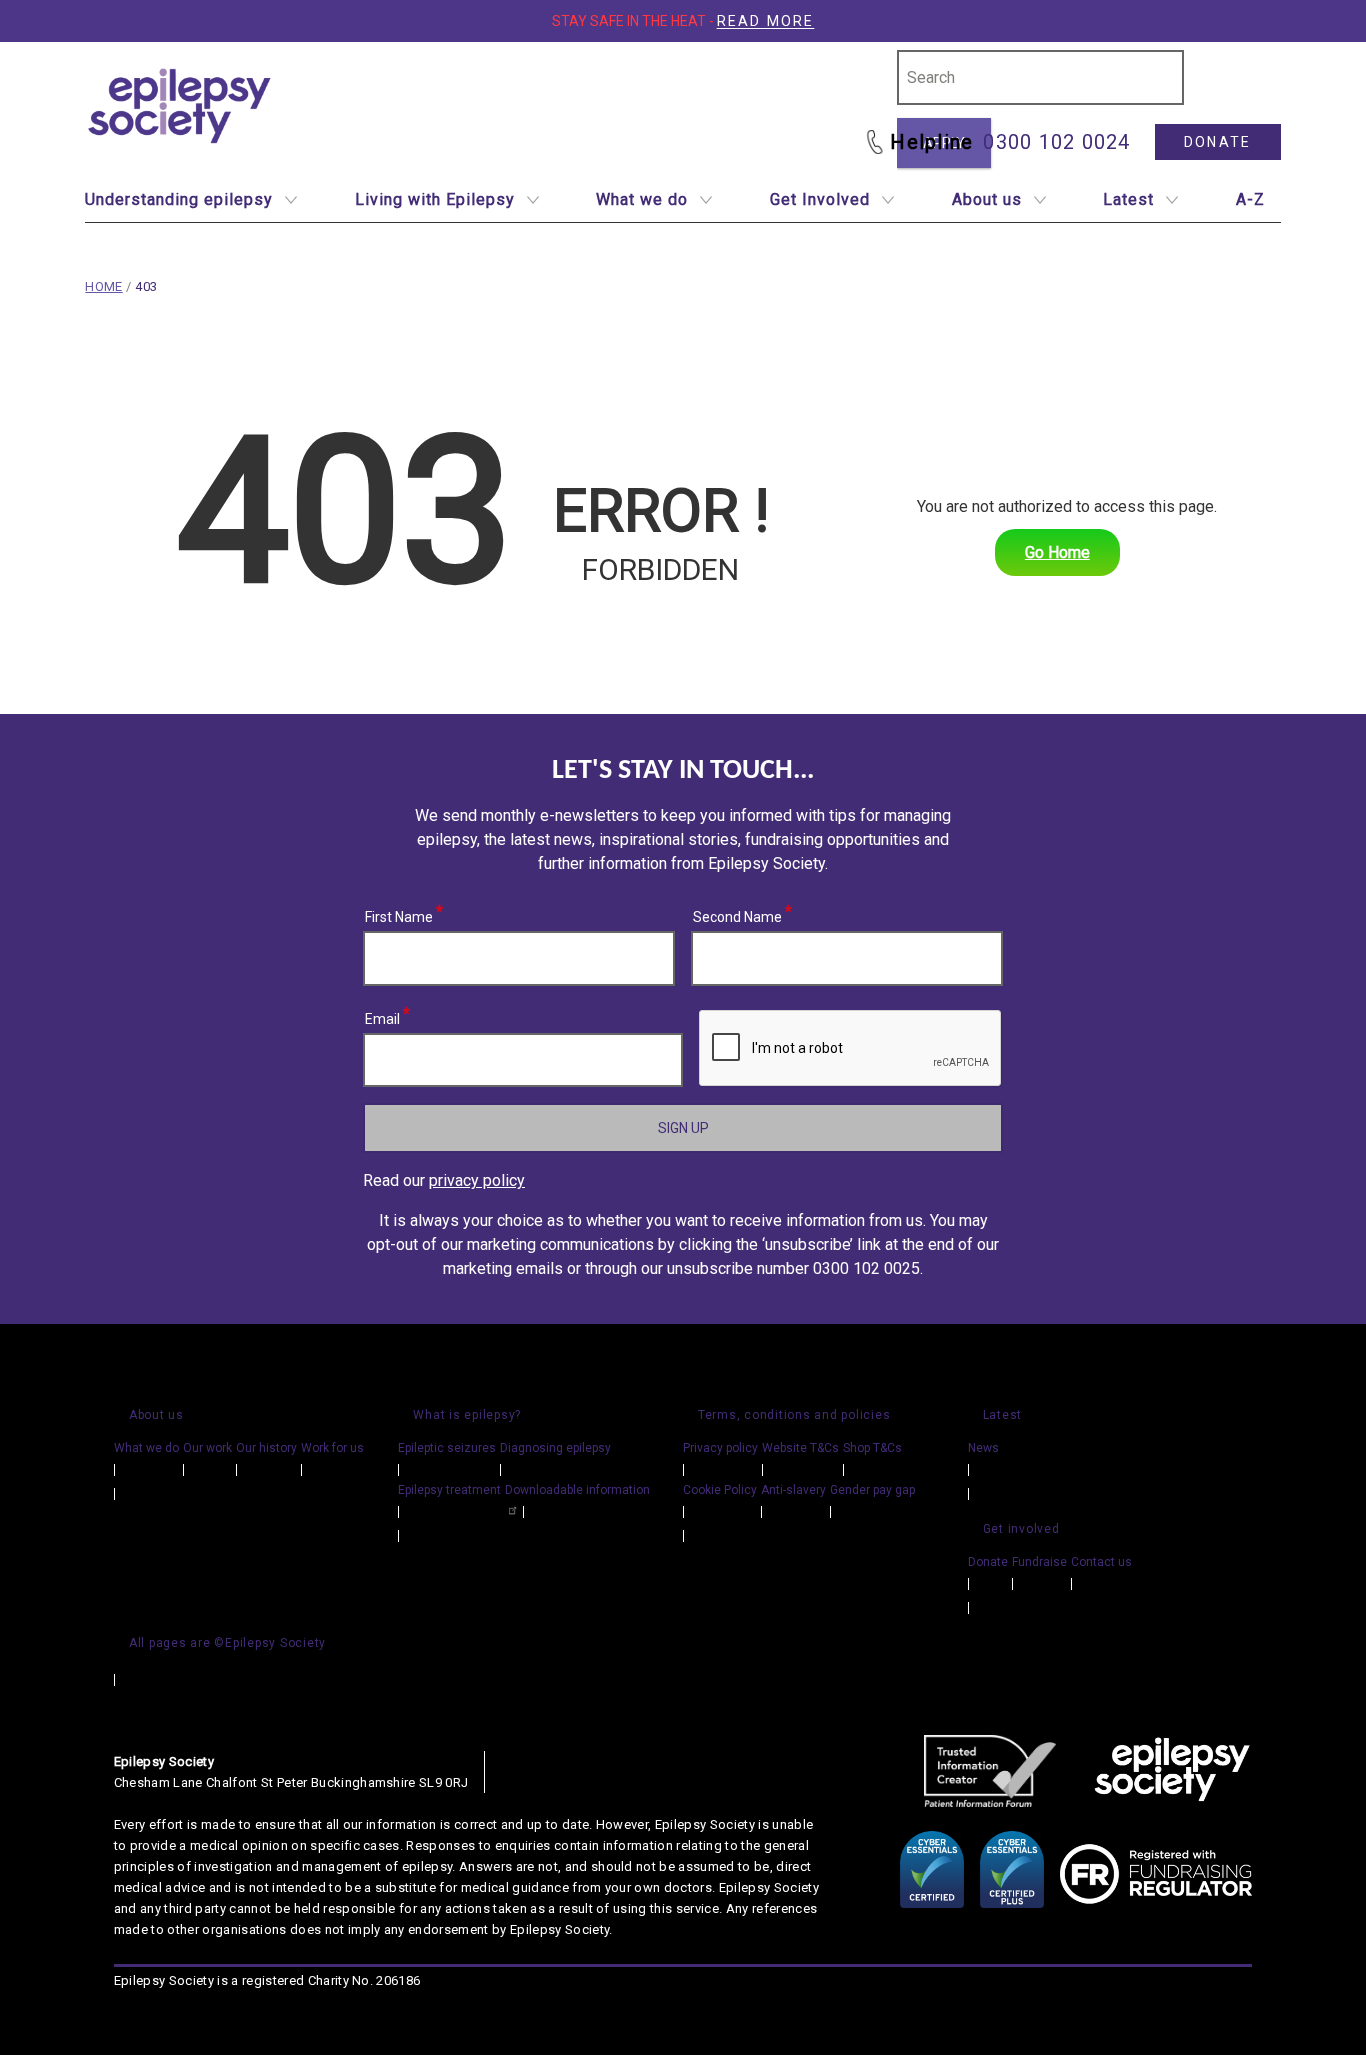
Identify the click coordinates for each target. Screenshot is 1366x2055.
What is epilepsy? (467, 1415)
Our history (266, 1448)
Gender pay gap (872, 1490)
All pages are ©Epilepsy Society (227, 1643)
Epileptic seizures (447, 1448)
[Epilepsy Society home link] (181, 106)
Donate (1217, 142)
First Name (399, 914)
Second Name (738, 914)
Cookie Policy (720, 1490)
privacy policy (477, 1180)
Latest (1128, 199)
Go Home (1057, 552)
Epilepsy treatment (449, 1490)
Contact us (1101, 1562)
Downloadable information (577, 1490)
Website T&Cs (800, 1448)
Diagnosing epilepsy (555, 1448)
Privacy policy (720, 1448)
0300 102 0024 (1056, 142)
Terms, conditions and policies (794, 1415)
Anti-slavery (793, 1490)
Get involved (1021, 1529)
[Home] (1172, 1771)
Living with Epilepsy (435, 199)
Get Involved (820, 199)
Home (103, 286)
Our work (207, 1448)
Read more (766, 21)
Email (383, 1016)
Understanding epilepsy (179, 199)
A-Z (1250, 199)
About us (987, 199)
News (983, 1448)
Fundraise (1039, 1562)
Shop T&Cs (872, 1448)
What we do (642, 199)
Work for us (332, 1448)
